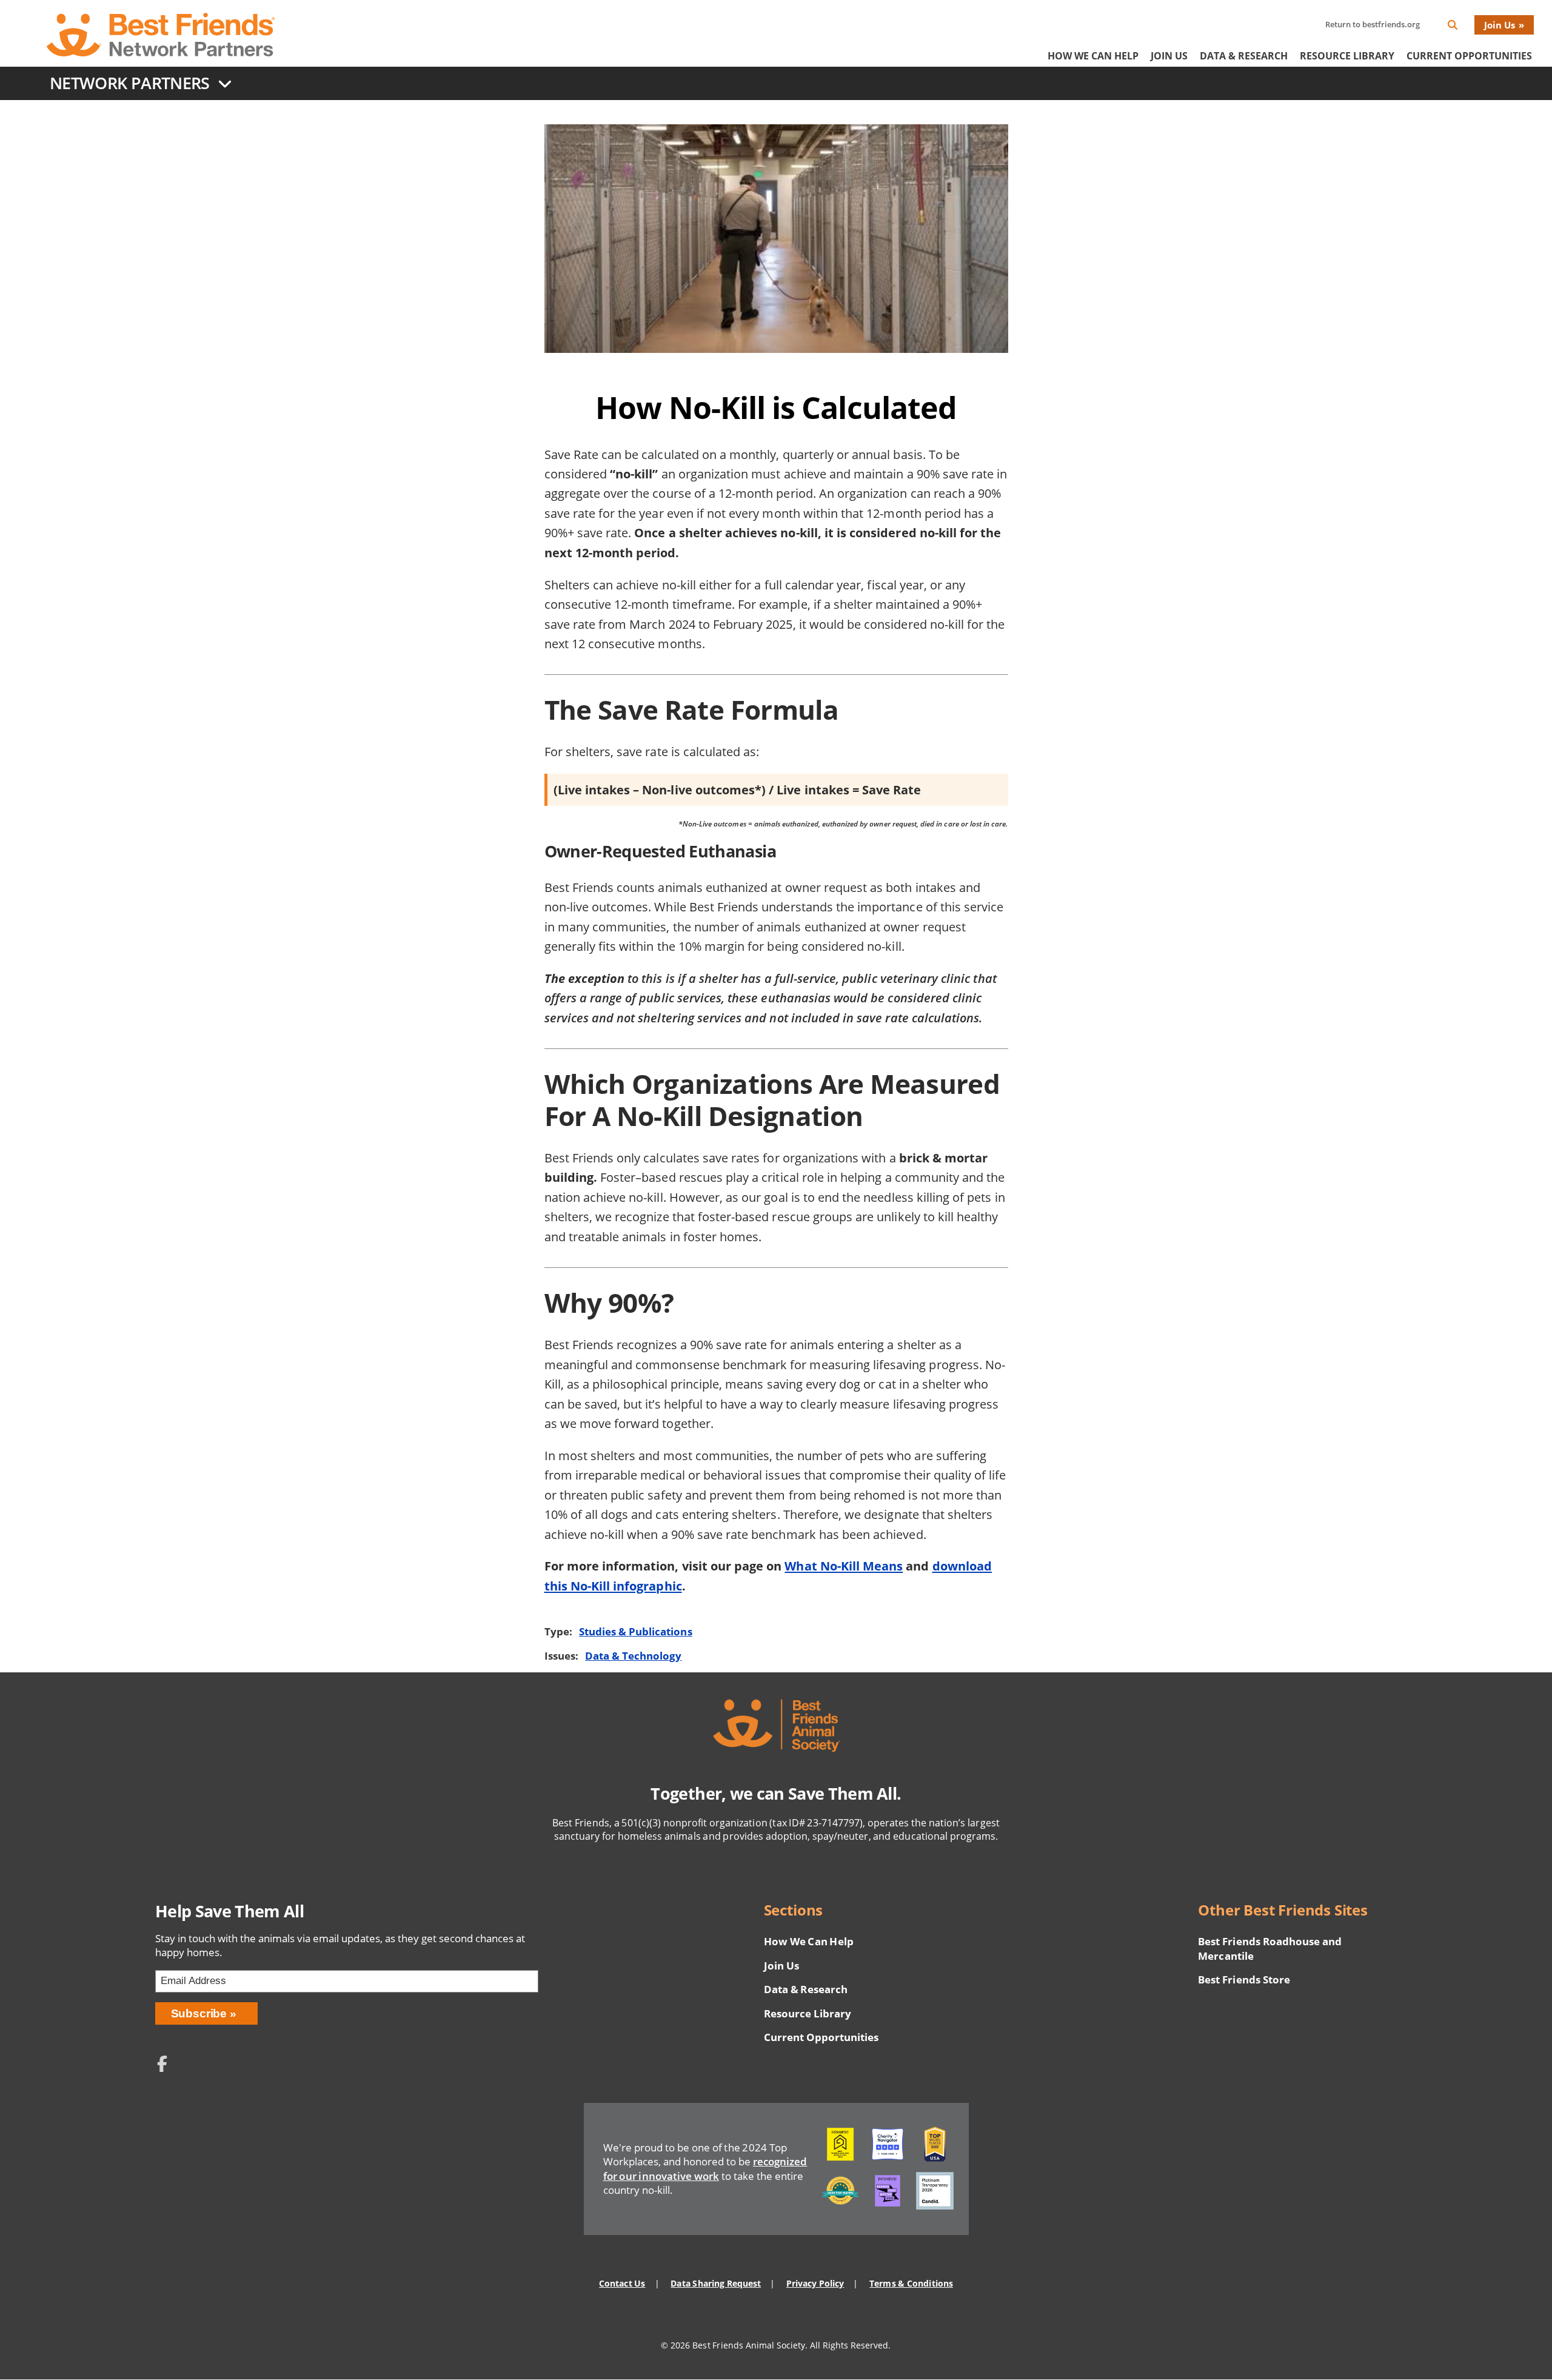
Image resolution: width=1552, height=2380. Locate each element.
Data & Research (1244, 56)
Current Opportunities (1469, 56)
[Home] (161, 35)
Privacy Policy (815, 2283)
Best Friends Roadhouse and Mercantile (1270, 1949)
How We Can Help (1093, 56)
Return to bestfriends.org (1373, 24)
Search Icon (1462, 27)
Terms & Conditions (911, 2283)
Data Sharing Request (716, 2283)
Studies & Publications (636, 1631)
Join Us (1500, 25)
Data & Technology (633, 1656)
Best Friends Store (1244, 1979)
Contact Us (622, 2283)
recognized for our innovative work (705, 2169)
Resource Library (1347, 56)
